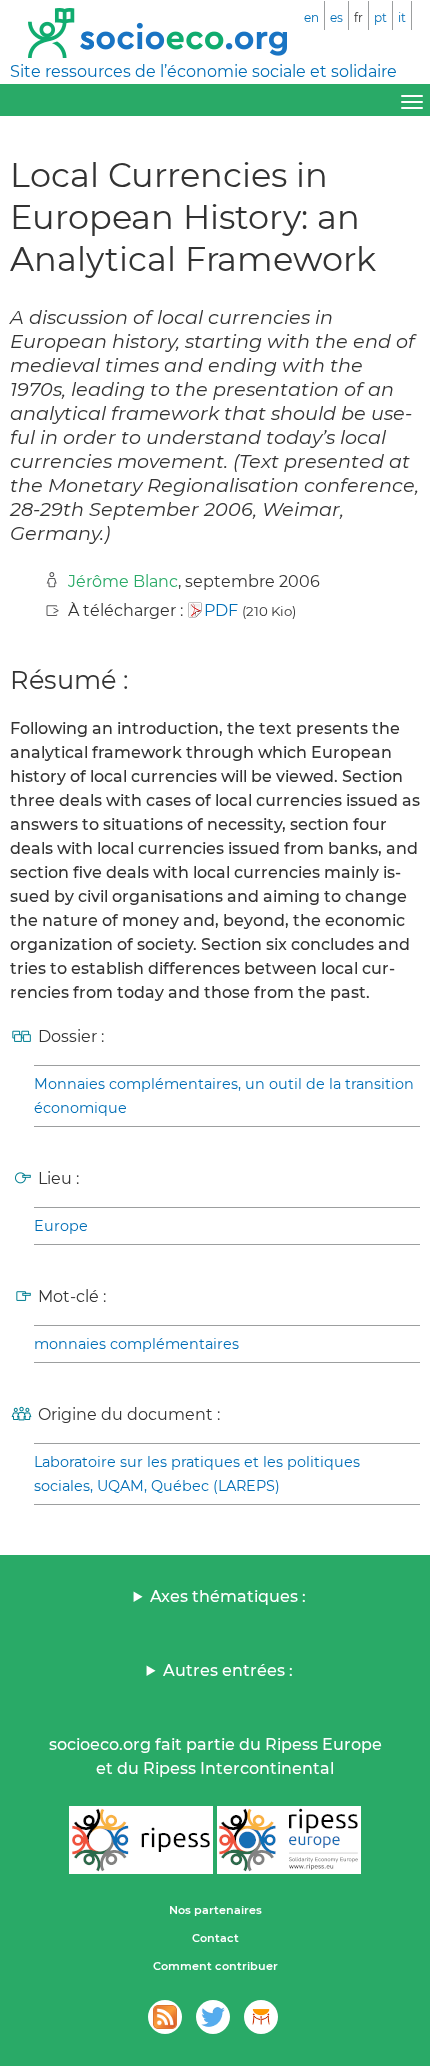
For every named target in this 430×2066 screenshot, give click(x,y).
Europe (61, 1226)
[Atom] (165, 2017)
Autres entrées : (228, 1670)
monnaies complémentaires (136, 1344)
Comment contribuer (215, 1966)
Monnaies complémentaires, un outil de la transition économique (224, 1096)
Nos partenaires (215, 1910)
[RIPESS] (141, 1840)
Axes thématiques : (228, 1596)
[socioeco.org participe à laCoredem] (261, 2017)
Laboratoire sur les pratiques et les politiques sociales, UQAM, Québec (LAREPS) (197, 1474)
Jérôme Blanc (123, 581)
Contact (215, 1938)
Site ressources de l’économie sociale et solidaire (203, 71)
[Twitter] (213, 2017)
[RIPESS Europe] (289, 1840)
